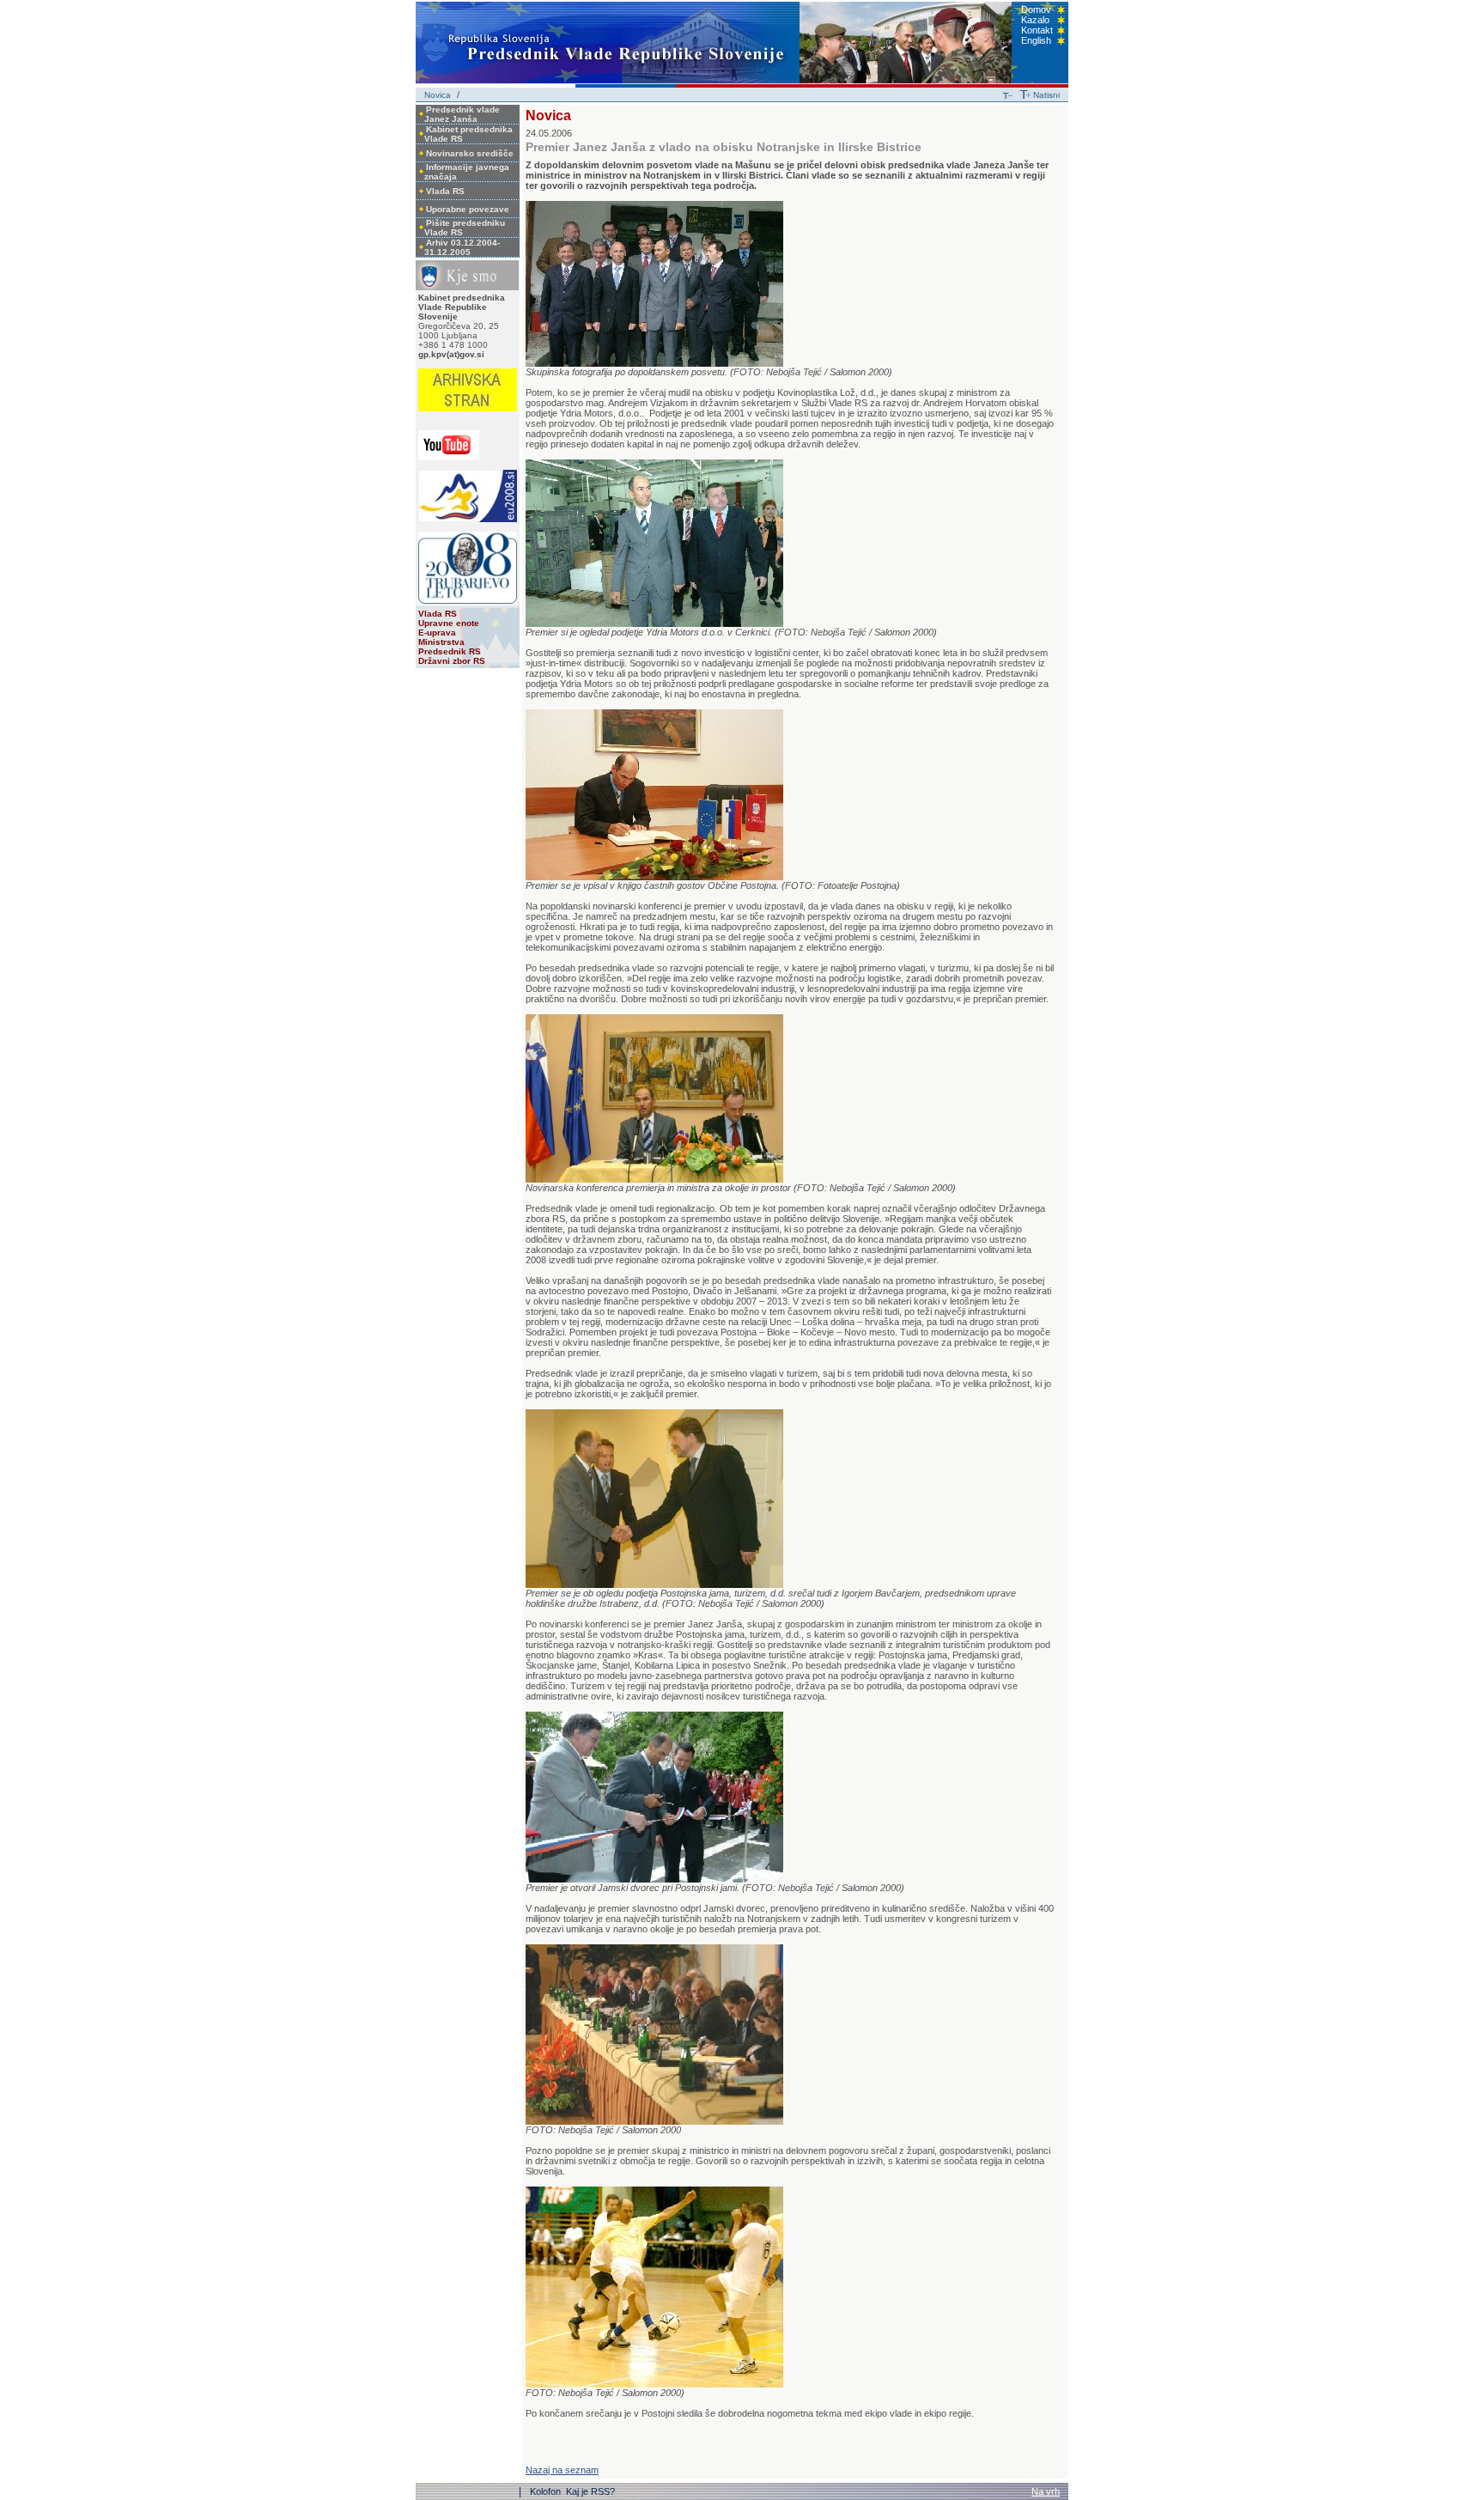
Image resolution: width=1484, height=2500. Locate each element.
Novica (438, 95)
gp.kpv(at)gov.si (451, 354)
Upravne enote (449, 623)
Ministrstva (441, 642)
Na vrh (1046, 2491)
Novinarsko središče (470, 153)
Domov (1036, 9)
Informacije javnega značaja (467, 172)
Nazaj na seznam (562, 2470)
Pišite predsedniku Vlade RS (465, 228)
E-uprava (437, 633)
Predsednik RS (450, 651)
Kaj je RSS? (590, 2491)
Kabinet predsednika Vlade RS (468, 134)
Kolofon (547, 2491)
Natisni (1046, 95)
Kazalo (1035, 20)
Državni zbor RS (452, 661)
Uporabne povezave (468, 209)
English (1036, 40)
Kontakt (1037, 30)
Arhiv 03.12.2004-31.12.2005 (462, 247)
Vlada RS (445, 191)
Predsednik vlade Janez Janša (462, 114)
